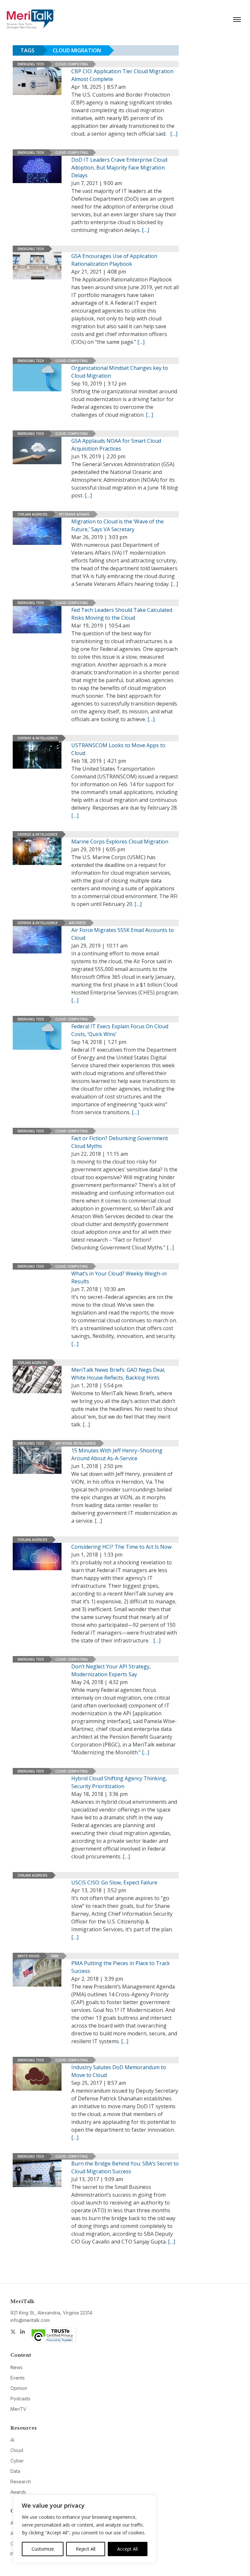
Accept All (127, 2549)
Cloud (17, 2450)
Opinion (19, 2388)
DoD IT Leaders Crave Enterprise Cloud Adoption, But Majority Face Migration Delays (119, 168)
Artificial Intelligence (76, 1443)
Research (21, 2482)
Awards (18, 2492)
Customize (43, 2549)
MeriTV (18, 2409)
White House (28, 1956)
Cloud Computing (72, 64)
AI (12, 2440)
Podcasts (20, 2399)
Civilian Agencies (33, 514)
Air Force (77, 923)
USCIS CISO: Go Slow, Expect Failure (114, 1882)
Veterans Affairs (74, 514)
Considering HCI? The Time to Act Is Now (121, 1547)
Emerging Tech (31, 64)
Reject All (86, 2549)
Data (15, 2471)
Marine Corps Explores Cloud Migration (120, 842)
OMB (55, 1956)
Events (18, 2378)
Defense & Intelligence (38, 738)
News (16, 2367)
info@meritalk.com (30, 2320)
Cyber (17, 2461)
